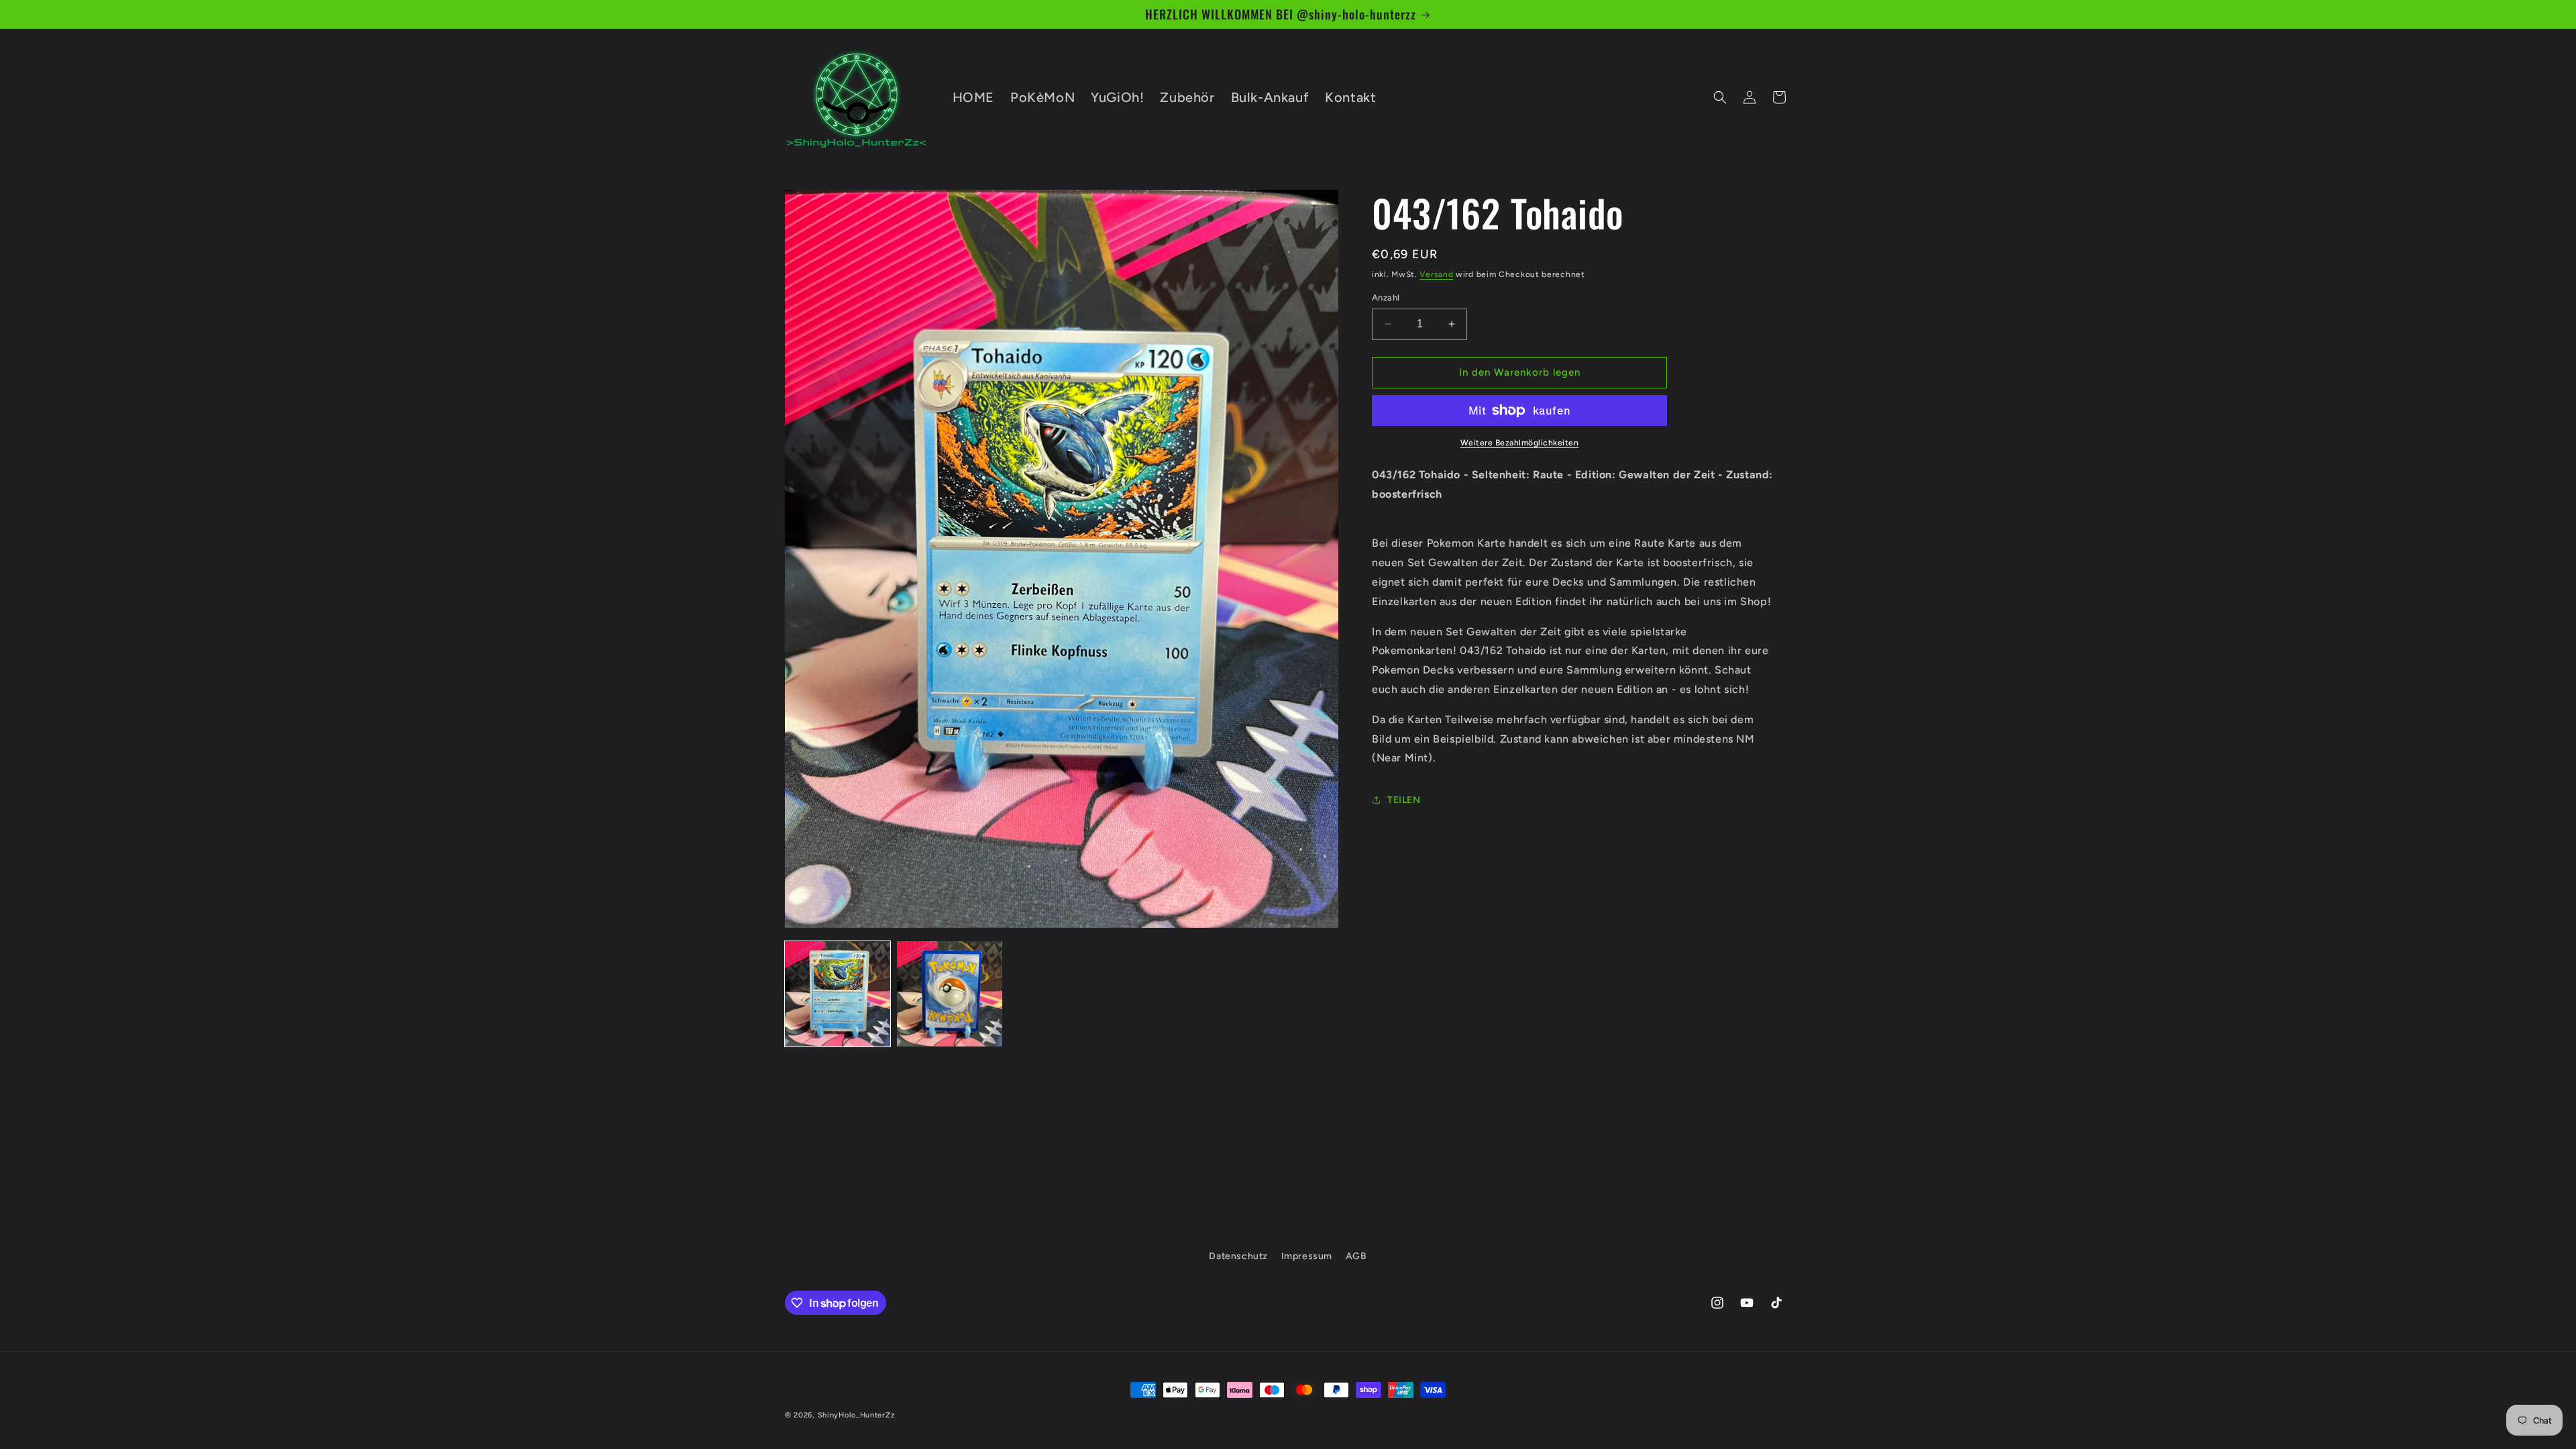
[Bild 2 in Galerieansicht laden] (950, 994)
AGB (1356, 1256)
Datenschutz (1238, 1256)
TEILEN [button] (1404, 800)
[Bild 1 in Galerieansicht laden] (838, 994)
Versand (1436, 274)
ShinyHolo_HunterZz (856, 1415)
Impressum (1307, 1256)
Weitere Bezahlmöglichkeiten (1520, 443)
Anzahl (1386, 298)
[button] (1720, 97)
